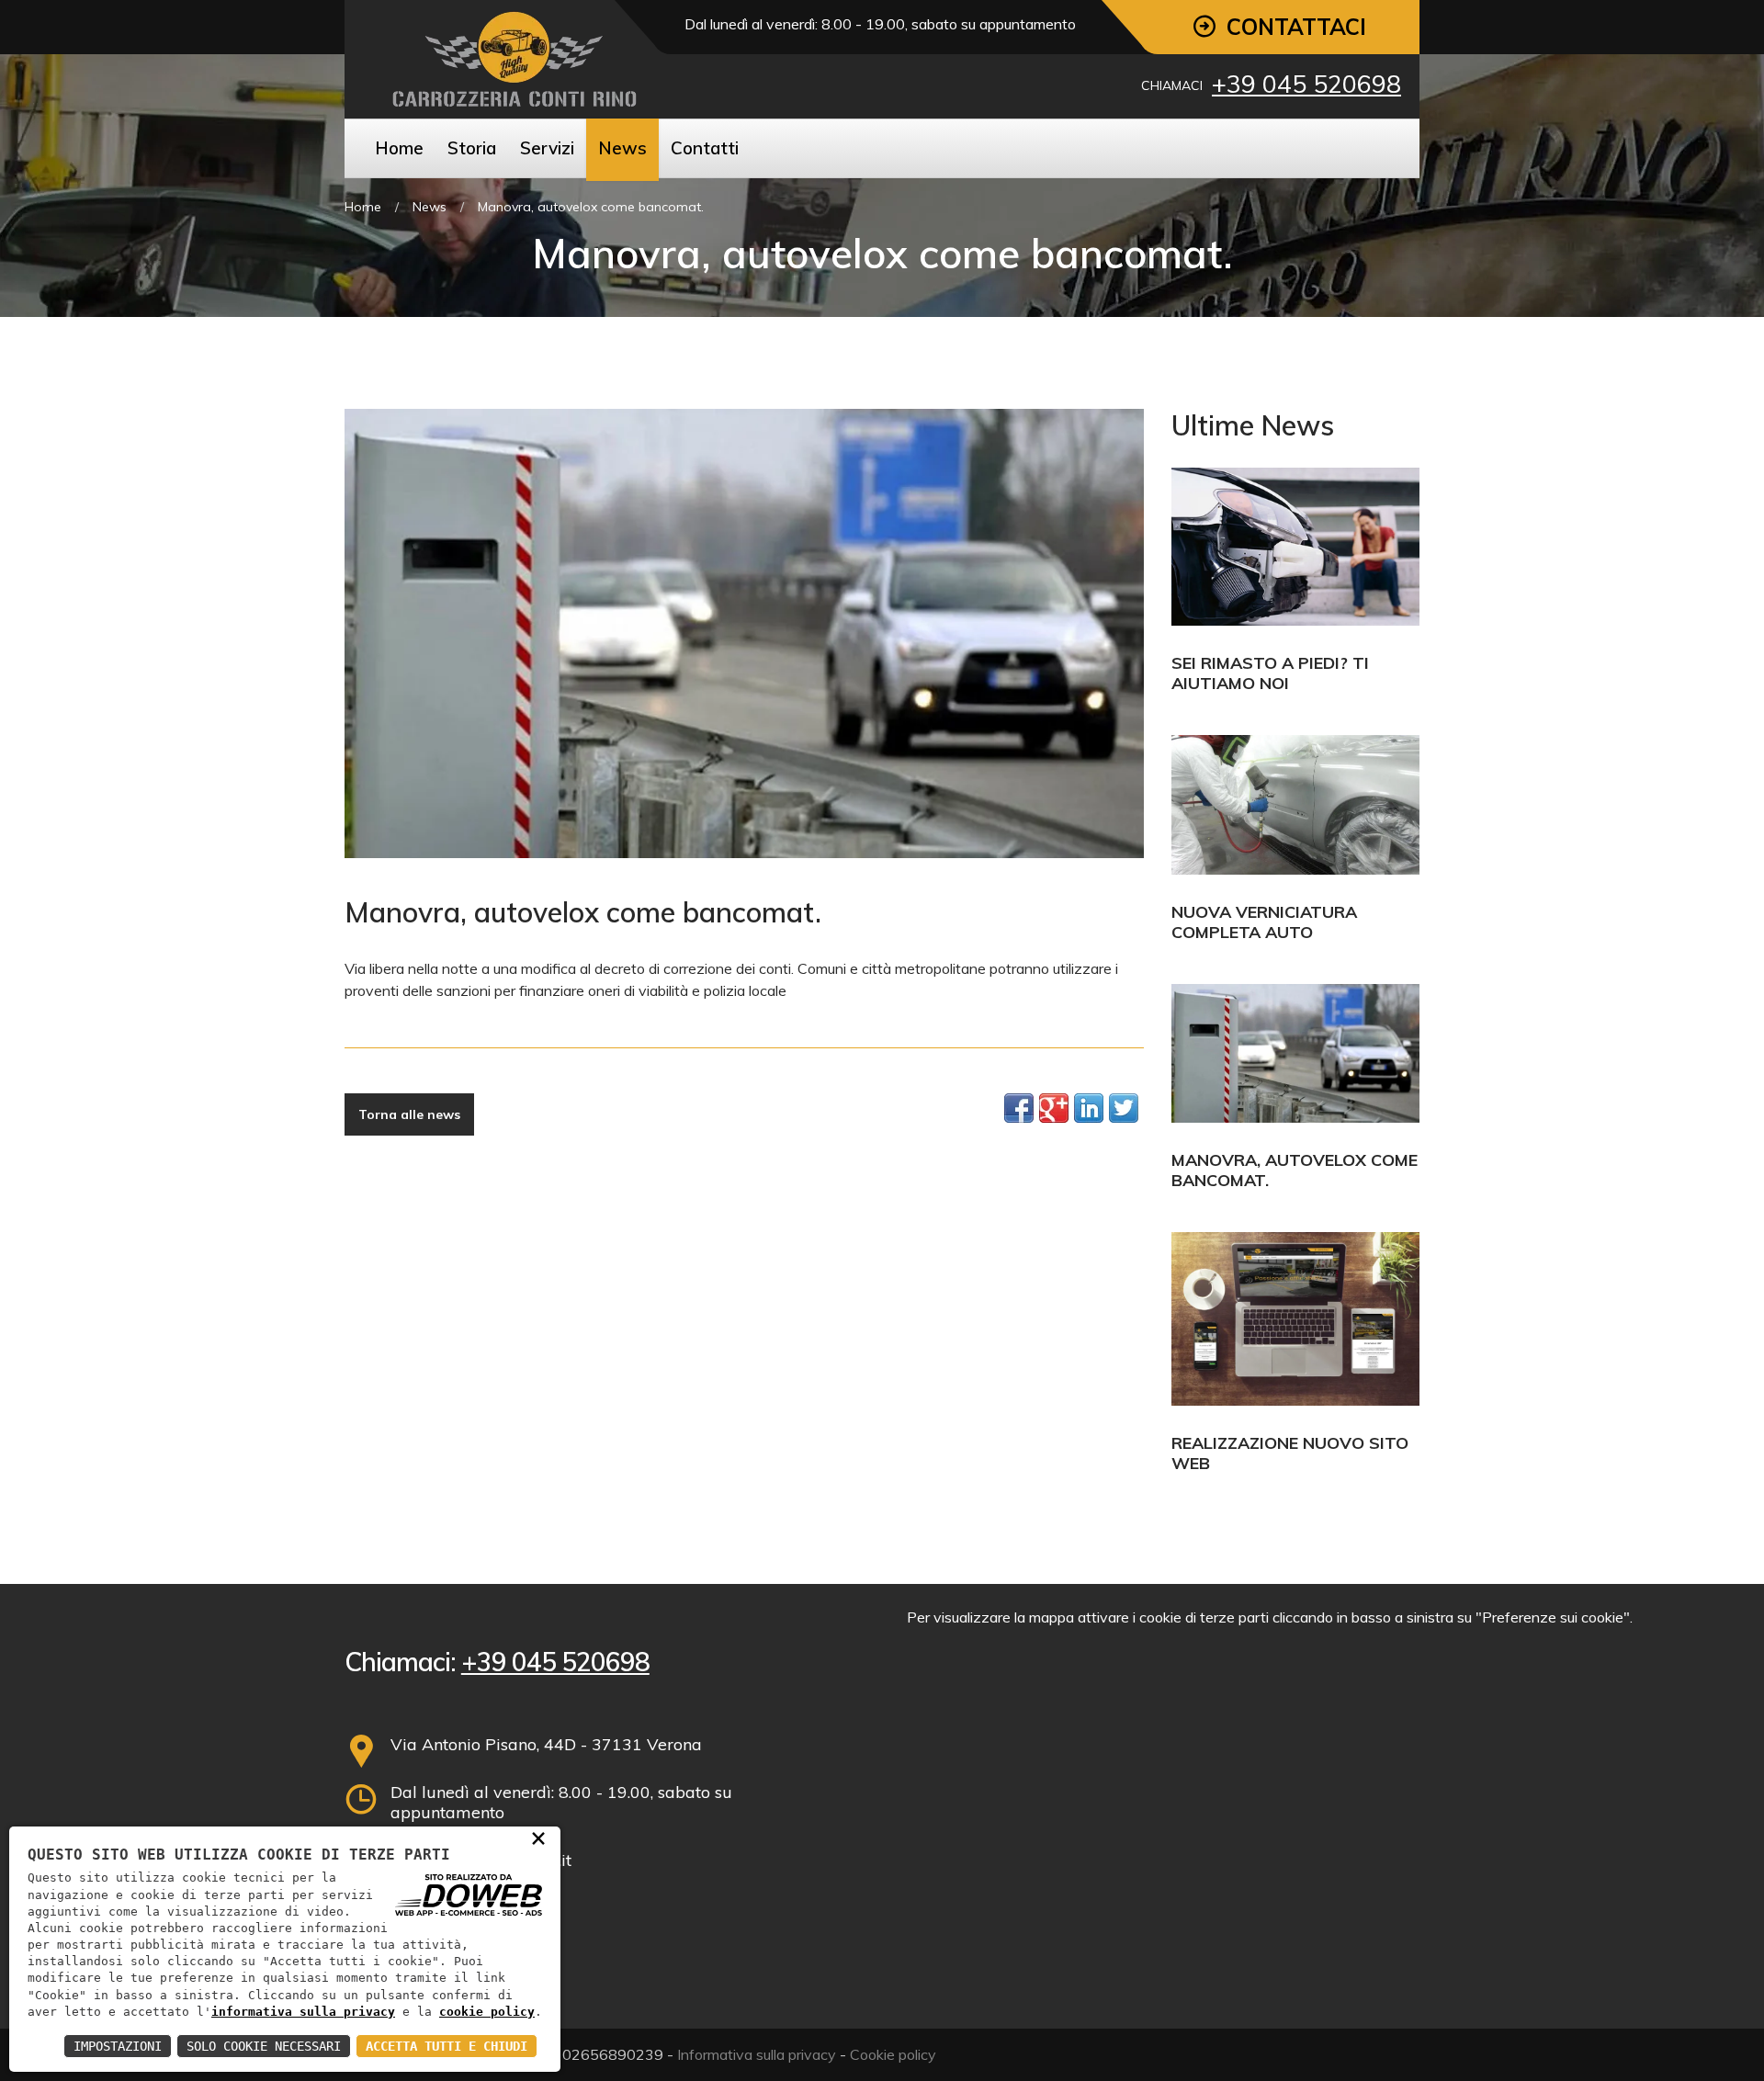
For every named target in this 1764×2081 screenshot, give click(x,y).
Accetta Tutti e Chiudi (447, 2046)
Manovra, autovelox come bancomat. (1295, 1170)
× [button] (538, 1838)
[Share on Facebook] (1019, 1108)
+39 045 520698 (1306, 84)
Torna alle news (409, 1114)
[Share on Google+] (1054, 1108)
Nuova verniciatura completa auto (1264, 922)
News (430, 207)
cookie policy (487, 2012)
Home (363, 207)
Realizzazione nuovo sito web (1290, 1453)
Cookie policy (893, 2054)
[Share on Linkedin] (1089, 1108)
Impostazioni (118, 2046)
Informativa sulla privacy (757, 2054)
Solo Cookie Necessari (264, 2046)
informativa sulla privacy (303, 2012)
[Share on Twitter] (1124, 1108)
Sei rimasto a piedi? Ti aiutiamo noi (1270, 673)
